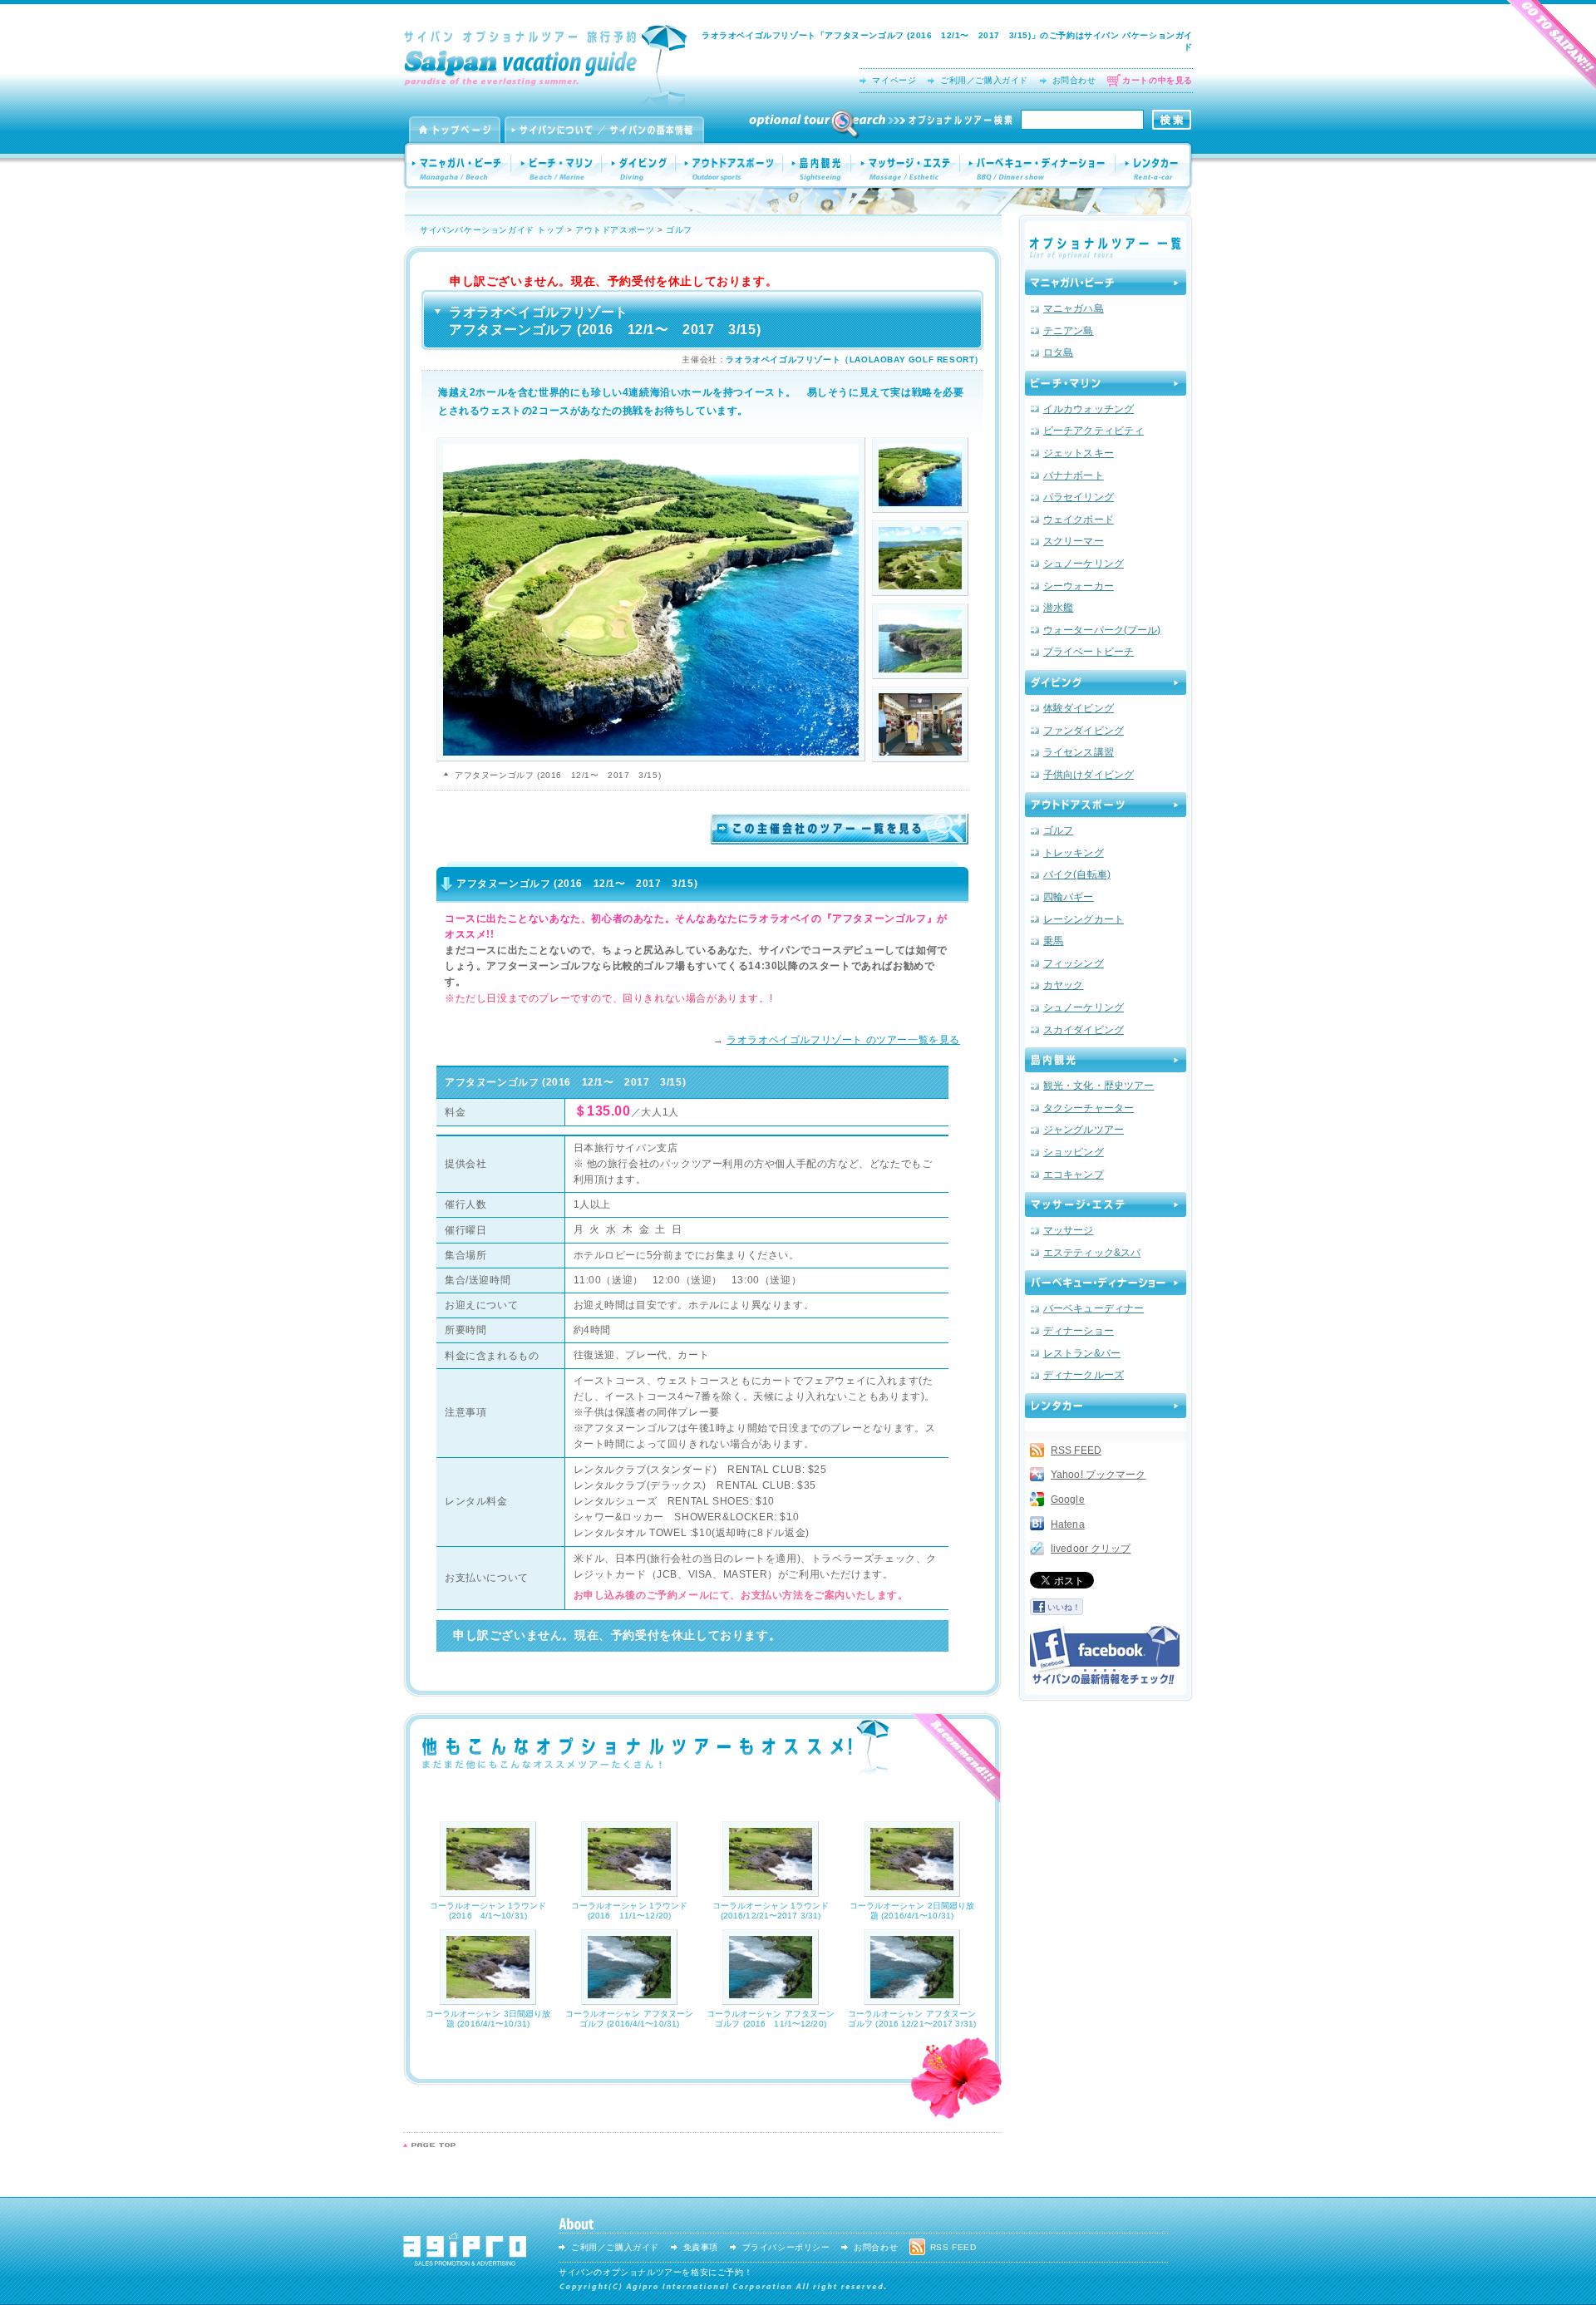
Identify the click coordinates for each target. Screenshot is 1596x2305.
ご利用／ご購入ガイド (984, 80)
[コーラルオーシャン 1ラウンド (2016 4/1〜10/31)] (488, 1891)
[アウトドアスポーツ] (1106, 805)
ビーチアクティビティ (1094, 431)
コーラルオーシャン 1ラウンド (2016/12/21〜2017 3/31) (771, 1911)
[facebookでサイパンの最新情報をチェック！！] (1105, 1655)
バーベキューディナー (1094, 1308)
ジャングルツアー (1084, 1130)
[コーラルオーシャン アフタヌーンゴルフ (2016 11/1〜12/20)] (771, 1999)
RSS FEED (1076, 1450)
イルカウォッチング (1089, 409)
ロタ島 (1058, 352)
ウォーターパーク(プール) (1102, 630)
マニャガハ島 (1074, 308)
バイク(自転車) (1077, 874)
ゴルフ (679, 230)
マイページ (894, 80)
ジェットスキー (1079, 453)
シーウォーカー (1079, 586)
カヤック (1063, 985)
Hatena (1068, 1524)
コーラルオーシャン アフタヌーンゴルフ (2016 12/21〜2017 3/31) (912, 2019)
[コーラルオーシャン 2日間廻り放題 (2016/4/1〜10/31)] (912, 1891)
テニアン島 (1069, 331)
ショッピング (1074, 1152)
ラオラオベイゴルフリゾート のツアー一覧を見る (843, 1040)
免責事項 (701, 2247)
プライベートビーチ (1089, 652)
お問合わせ (1074, 80)
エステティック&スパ (1092, 1253)
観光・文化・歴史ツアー (1098, 1086)
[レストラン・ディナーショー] (1106, 1283)
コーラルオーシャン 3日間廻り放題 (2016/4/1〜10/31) (488, 2019)
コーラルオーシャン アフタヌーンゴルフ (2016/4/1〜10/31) (630, 2019)
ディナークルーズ (1084, 1375)
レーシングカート (1084, 919)
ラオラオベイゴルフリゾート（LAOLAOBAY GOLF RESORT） (855, 360)
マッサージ (1069, 1230)
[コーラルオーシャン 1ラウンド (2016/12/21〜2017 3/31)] (771, 1891)
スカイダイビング (1084, 1030)
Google (1068, 1500)
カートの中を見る (1158, 80)
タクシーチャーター (1089, 1108)
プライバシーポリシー (786, 2247)
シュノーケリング (1084, 564)
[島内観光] (1106, 1060)
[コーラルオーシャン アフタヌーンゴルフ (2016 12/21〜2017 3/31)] (912, 1999)
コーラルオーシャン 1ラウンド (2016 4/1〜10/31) (488, 1911)
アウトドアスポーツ (615, 230)
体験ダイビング (1079, 708)
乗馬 (1053, 941)
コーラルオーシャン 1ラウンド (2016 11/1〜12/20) (630, 1911)
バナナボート (1074, 475)
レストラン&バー (1082, 1353)
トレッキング (1074, 853)
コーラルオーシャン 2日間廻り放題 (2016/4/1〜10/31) (912, 1911)
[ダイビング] (1106, 682)
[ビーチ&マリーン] (1106, 383)
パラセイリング (1079, 497)
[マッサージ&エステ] (1106, 1204)
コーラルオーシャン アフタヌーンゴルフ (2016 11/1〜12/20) (771, 2019)
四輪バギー (1069, 897)
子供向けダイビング (1089, 775)
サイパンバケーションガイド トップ (492, 230)
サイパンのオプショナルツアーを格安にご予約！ (655, 2272)
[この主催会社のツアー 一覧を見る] (840, 839)
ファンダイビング (1084, 731)
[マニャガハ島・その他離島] (1106, 283)
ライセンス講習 (1079, 752)
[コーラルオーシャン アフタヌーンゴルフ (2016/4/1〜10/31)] (629, 1999)
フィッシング (1074, 963)
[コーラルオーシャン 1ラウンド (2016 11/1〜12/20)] (629, 1891)
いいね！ (1064, 1607)
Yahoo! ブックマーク (1098, 1475)
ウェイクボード (1079, 520)
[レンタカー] (1106, 1406)
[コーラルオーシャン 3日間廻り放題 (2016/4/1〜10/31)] (488, 1999)
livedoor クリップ (1091, 1549)
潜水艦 (1058, 608)
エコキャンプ (1074, 1175)
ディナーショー (1079, 1331)
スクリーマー (1074, 541)
